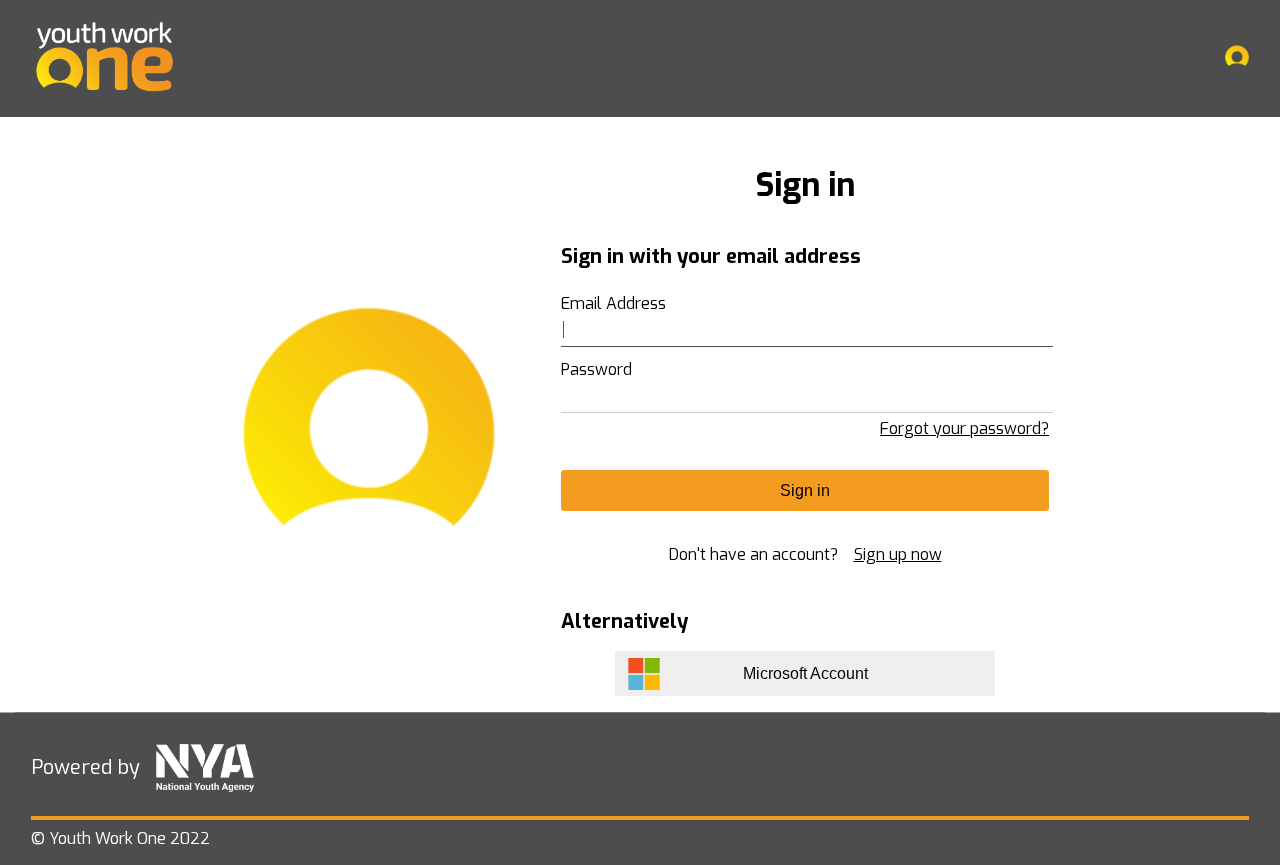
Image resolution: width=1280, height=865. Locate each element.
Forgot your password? (964, 428)
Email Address (613, 303)
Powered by (85, 767)
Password (596, 369)
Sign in (805, 490)
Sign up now (898, 554)
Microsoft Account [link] (805, 673)
